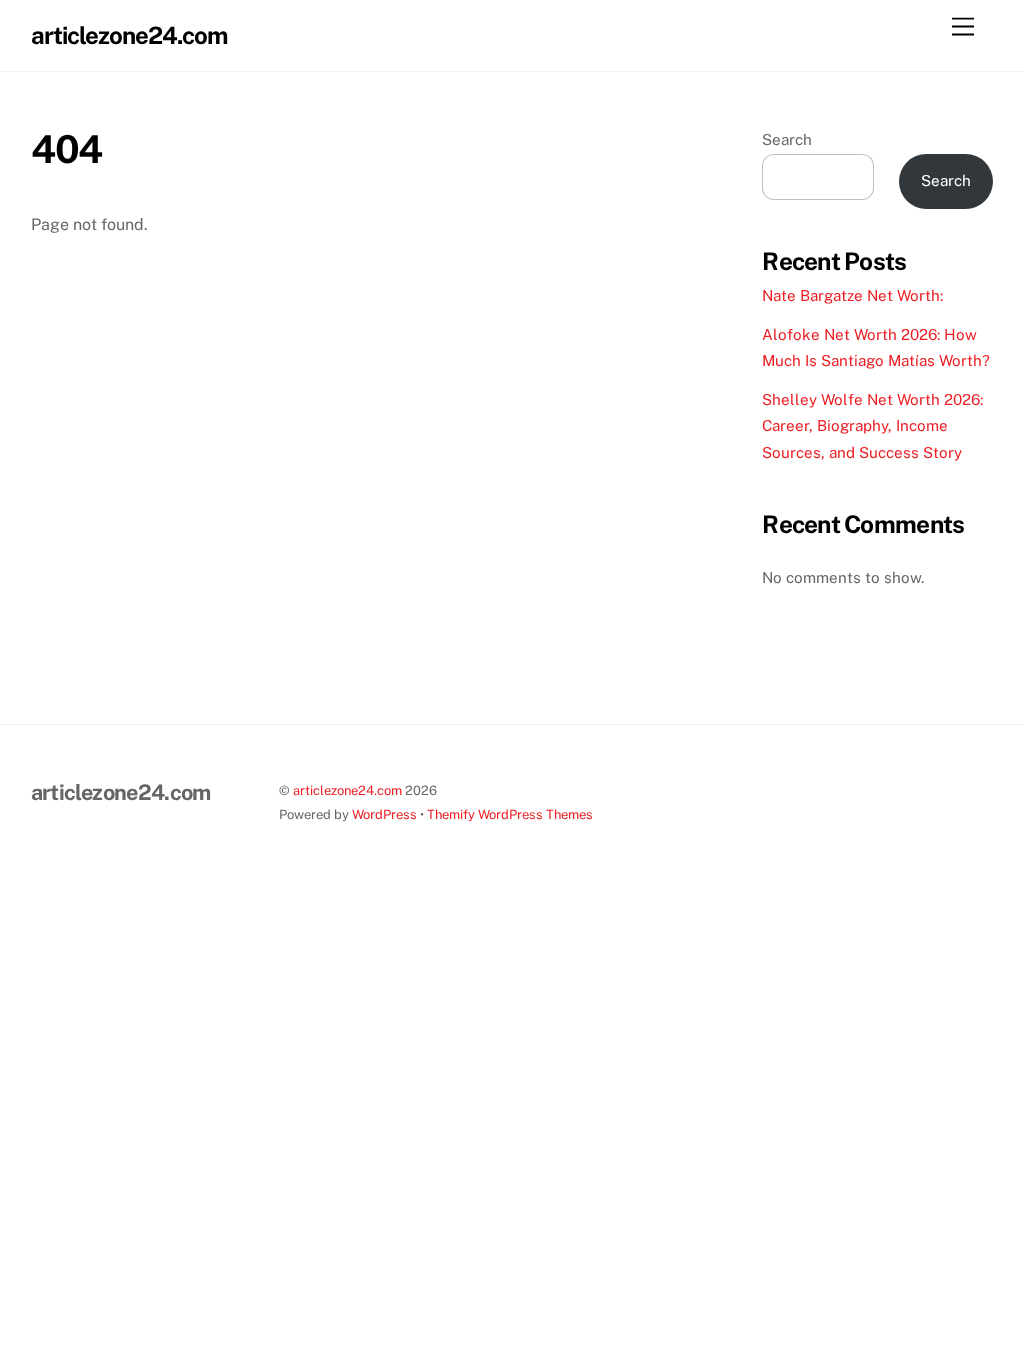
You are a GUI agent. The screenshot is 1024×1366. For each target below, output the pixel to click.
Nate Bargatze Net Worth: (852, 295)
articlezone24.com (347, 790)
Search (787, 139)
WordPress (384, 814)
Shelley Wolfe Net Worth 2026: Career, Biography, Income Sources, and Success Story (872, 426)
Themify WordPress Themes (510, 814)
